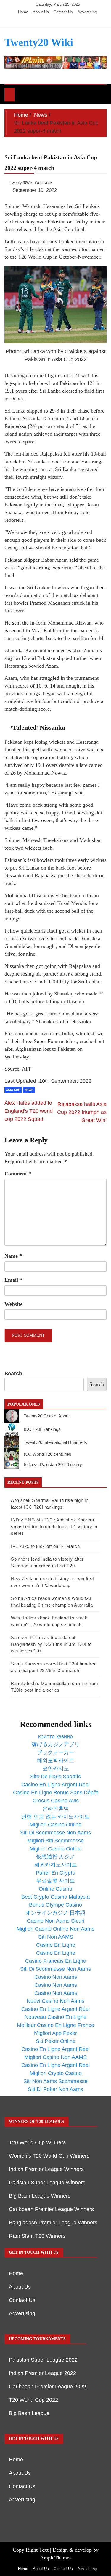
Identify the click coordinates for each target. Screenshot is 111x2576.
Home (23, 12)
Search (13, 1374)
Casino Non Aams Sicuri (56, 1921)
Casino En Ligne (56, 1945)
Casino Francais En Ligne (56, 1961)
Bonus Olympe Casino (55, 1905)
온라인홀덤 (56, 1809)
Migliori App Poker (55, 2033)
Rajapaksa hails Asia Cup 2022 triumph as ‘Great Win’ (82, 1112)
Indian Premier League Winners (46, 2169)
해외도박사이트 (56, 1760)
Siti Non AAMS (56, 1937)
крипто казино (55, 1736)
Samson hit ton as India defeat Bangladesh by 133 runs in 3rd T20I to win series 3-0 (51, 1644)
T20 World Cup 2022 (33, 2400)
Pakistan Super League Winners (47, 2183)
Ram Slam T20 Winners (37, 2236)
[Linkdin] (67, 21)
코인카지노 (56, 1769)
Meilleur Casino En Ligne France (55, 2025)
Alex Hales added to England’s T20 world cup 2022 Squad (29, 1111)
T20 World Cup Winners (37, 2142)
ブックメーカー (56, 1752)
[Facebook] (41, 21)
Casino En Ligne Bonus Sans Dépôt (55, 1793)
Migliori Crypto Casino (56, 2073)
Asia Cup (13, 1090)
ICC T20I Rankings (42, 1429)
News (29, 1090)
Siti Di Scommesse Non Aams (55, 1833)
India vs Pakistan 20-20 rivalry (53, 1465)
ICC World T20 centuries (48, 1454)
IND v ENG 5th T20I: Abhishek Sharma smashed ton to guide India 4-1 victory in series (54, 1526)
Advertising (87, 12)
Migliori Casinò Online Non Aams (55, 1929)
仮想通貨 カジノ (55, 1857)
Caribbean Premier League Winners (51, 2209)
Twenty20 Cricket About (47, 1416)
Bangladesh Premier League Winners (53, 2223)
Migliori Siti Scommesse (55, 1841)
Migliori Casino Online (55, 1825)
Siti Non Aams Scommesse (55, 2081)
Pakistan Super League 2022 (43, 2360)
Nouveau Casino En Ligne (55, 2017)
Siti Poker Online (56, 2041)
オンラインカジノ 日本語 (55, 1913)
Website (13, 1304)
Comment (18, 1174)
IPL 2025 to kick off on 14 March (45, 1546)
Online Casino (55, 1889)
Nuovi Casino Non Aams (55, 2001)
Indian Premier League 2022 (42, 2373)
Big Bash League (29, 2413)
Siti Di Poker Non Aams (55, 2089)
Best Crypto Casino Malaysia (55, 1897)
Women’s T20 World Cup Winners (49, 2156)
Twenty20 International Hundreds (55, 1442)
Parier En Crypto (55, 1873)
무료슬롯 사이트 (55, 1881)
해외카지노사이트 (56, 1865)
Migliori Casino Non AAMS (55, 2057)
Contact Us (63, 12)
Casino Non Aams (56, 1977)
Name (13, 1256)
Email (13, 1280)
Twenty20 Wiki (39, 42)
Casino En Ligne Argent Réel (55, 1785)
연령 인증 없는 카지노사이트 (55, 1817)
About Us (41, 12)
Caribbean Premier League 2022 (48, 2387)
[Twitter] (50, 21)
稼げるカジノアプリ (56, 1744)
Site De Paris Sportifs (55, 1777)
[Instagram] (58, 21)
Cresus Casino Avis (56, 1801)
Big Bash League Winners (40, 2196)
